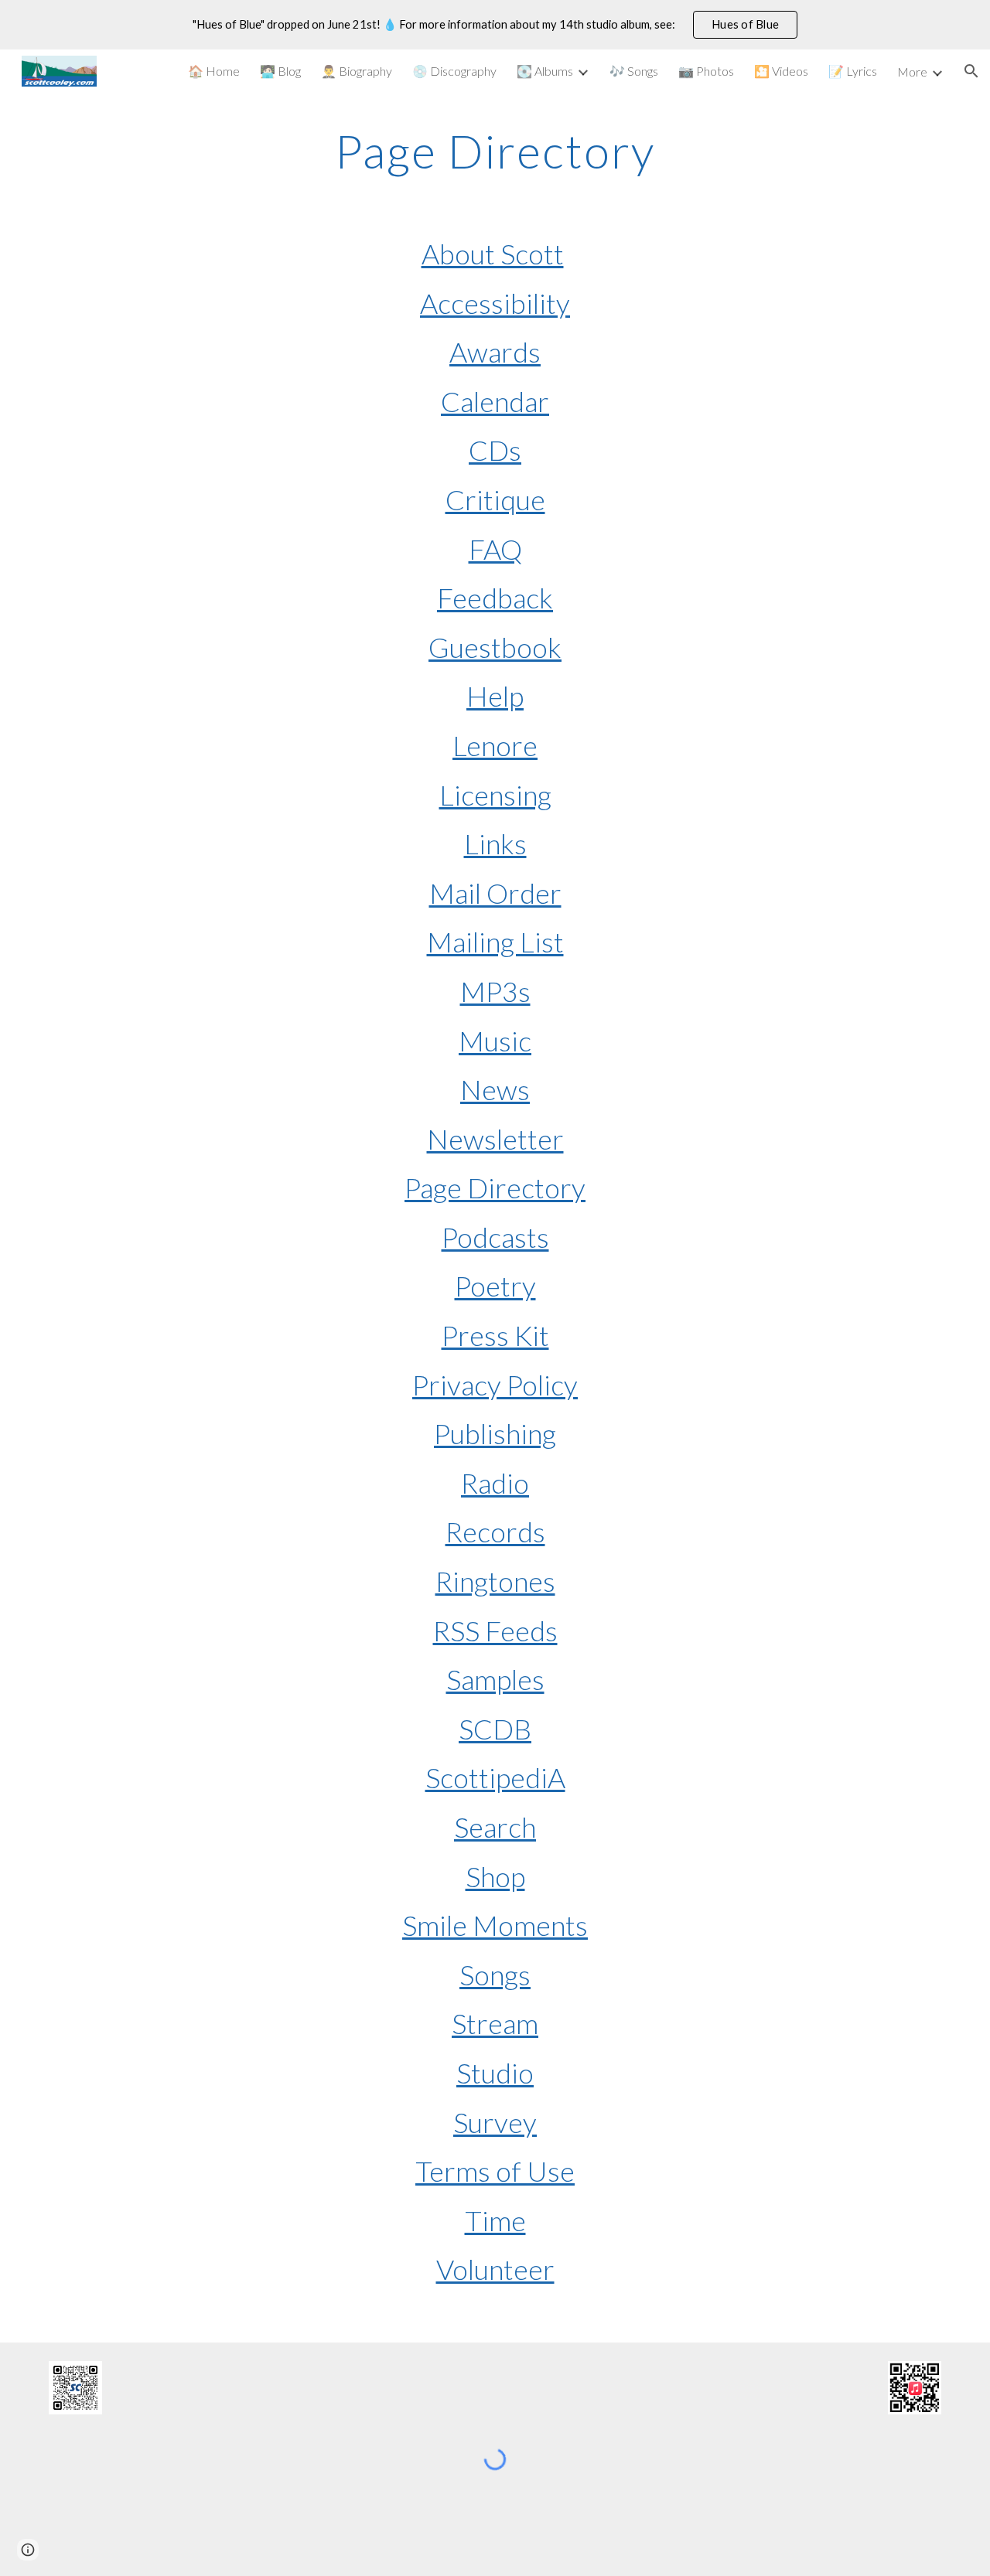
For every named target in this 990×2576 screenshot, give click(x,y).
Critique (495, 499)
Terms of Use (495, 2171)
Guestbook (495, 647)
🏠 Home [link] (214, 71)
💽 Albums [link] (545, 71)
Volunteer (495, 2269)
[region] (495, 25)
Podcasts (495, 1237)
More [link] (912, 72)
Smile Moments (495, 1925)
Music (495, 1041)
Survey (495, 2122)
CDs (495, 450)
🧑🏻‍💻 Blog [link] (280, 71)
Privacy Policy (495, 1385)
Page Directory (495, 1187)
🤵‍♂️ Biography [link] (357, 71)
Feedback (495, 598)
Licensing (495, 795)
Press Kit (495, 1335)
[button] (971, 71)
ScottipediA (495, 1777)
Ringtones (495, 1581)
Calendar (495, 401)
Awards (495, 352)
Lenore (495, 745)
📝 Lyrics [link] (853, 71)
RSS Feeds (495, 1630)
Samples (495, 1679)
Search (495, 1827)
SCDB (495, 1729)
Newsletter (495, 1139)
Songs (495, 1975)
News (495, 1089)
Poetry (495, 1286)
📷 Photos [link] (706, 71)
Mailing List (495, 942)
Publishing (495, 1433)
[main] (495, 151)
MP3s (495, 991)
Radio (495, 1483)
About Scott (493, 254)
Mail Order (495, 893)
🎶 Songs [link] (634, 71)
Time (495, 2220)
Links (495, 843)
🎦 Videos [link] (781, 71)
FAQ (495, 549)
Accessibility (495, 303)
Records (495, 1532)
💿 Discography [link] (454, 71)
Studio (495, 2073)
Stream (495, 2023)
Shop (495, 1876)
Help (495, 696)
